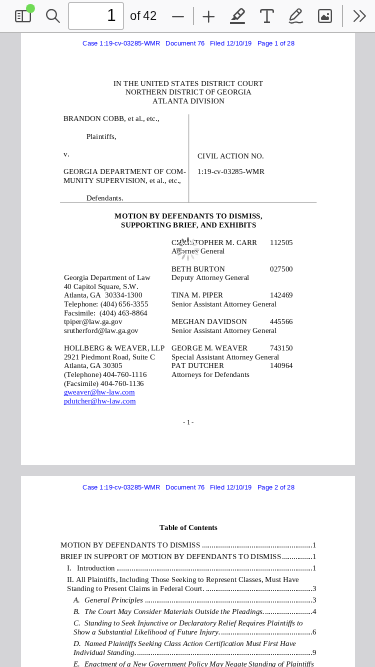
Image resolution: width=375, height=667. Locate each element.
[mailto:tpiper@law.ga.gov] (93, 320)
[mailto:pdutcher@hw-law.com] (101, 399)
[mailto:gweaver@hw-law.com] (98, 391)
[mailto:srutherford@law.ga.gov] (102, 329)
